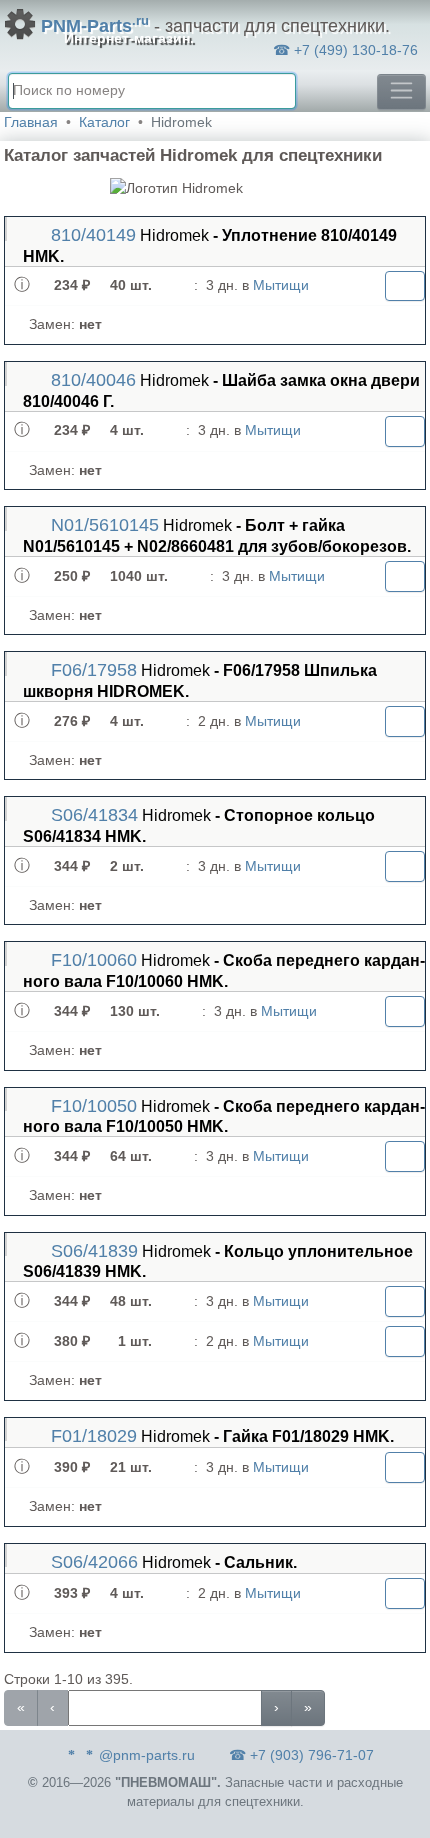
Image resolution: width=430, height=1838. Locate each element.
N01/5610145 (102, 525)
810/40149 (91, 235)
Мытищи (281, 285)
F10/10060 (91, 960)
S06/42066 (92, 1562)
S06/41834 (92, 815)
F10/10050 (91, 1106)
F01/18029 (91, 1436)
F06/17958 (91, 670)
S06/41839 (92, 1251)
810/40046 (91, 380)
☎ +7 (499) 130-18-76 (345, 50)
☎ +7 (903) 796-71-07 (301, 1755)
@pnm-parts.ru (147, 1755)
